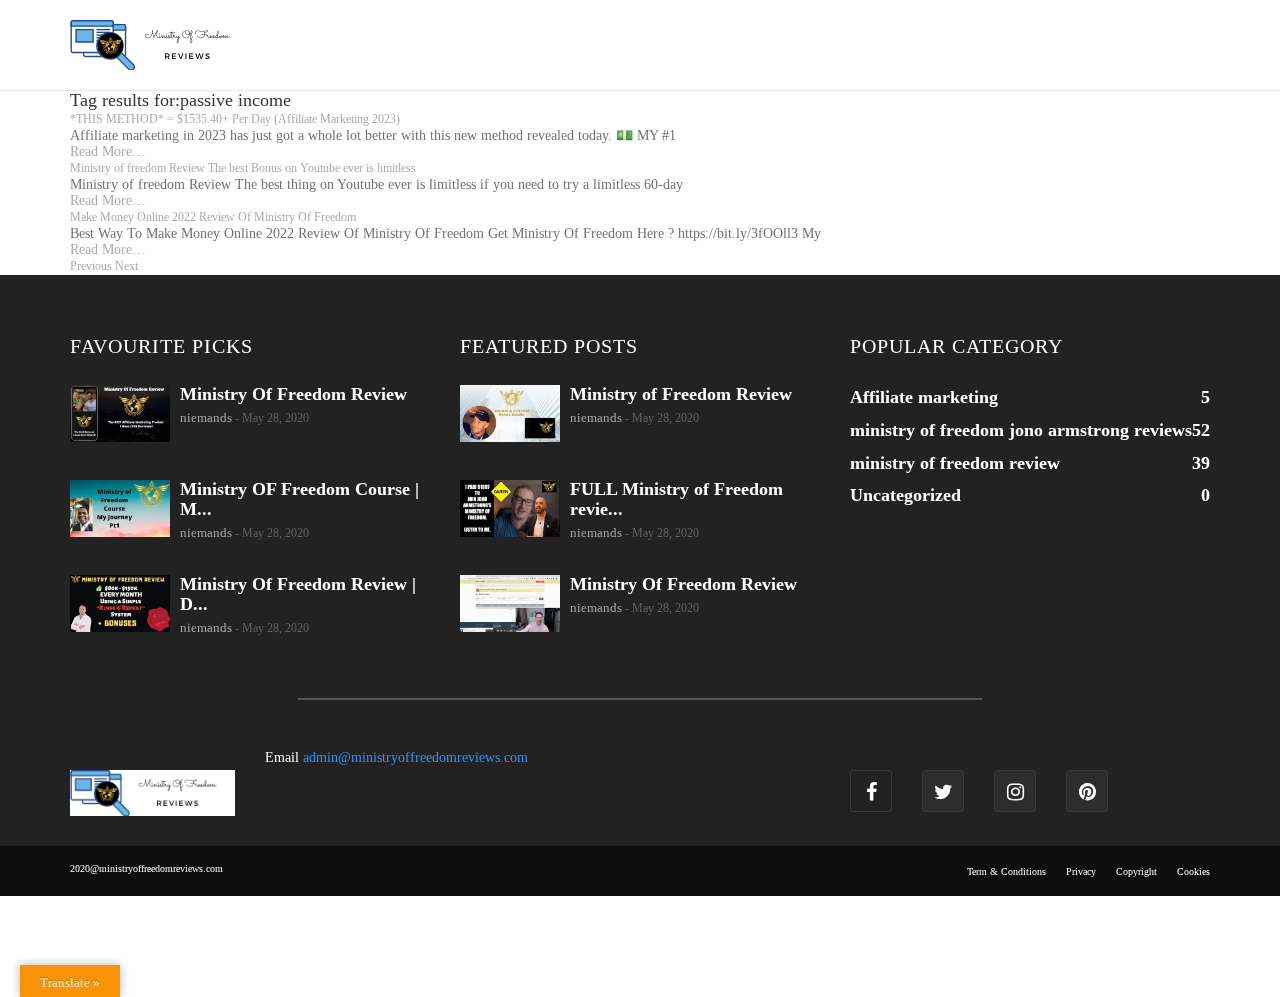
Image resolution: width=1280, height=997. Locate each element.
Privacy (1081, 871)
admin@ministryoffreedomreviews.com (415, 757)
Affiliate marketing (924, 397)
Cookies (1193, 871)
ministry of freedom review (955, 463)
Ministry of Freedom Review (681, 394)
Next (126, 266)
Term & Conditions (1006, 871)
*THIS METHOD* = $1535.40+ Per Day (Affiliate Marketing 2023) (235, 119)
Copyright (1136, 871)
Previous (91, 266)
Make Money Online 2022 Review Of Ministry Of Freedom (213, 217)
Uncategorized (905, 495)
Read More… (108, 151)
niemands (206, 417)
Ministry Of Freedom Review (293, 394)
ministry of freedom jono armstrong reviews (1021, 430)
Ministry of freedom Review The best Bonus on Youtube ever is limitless (243, 168)
